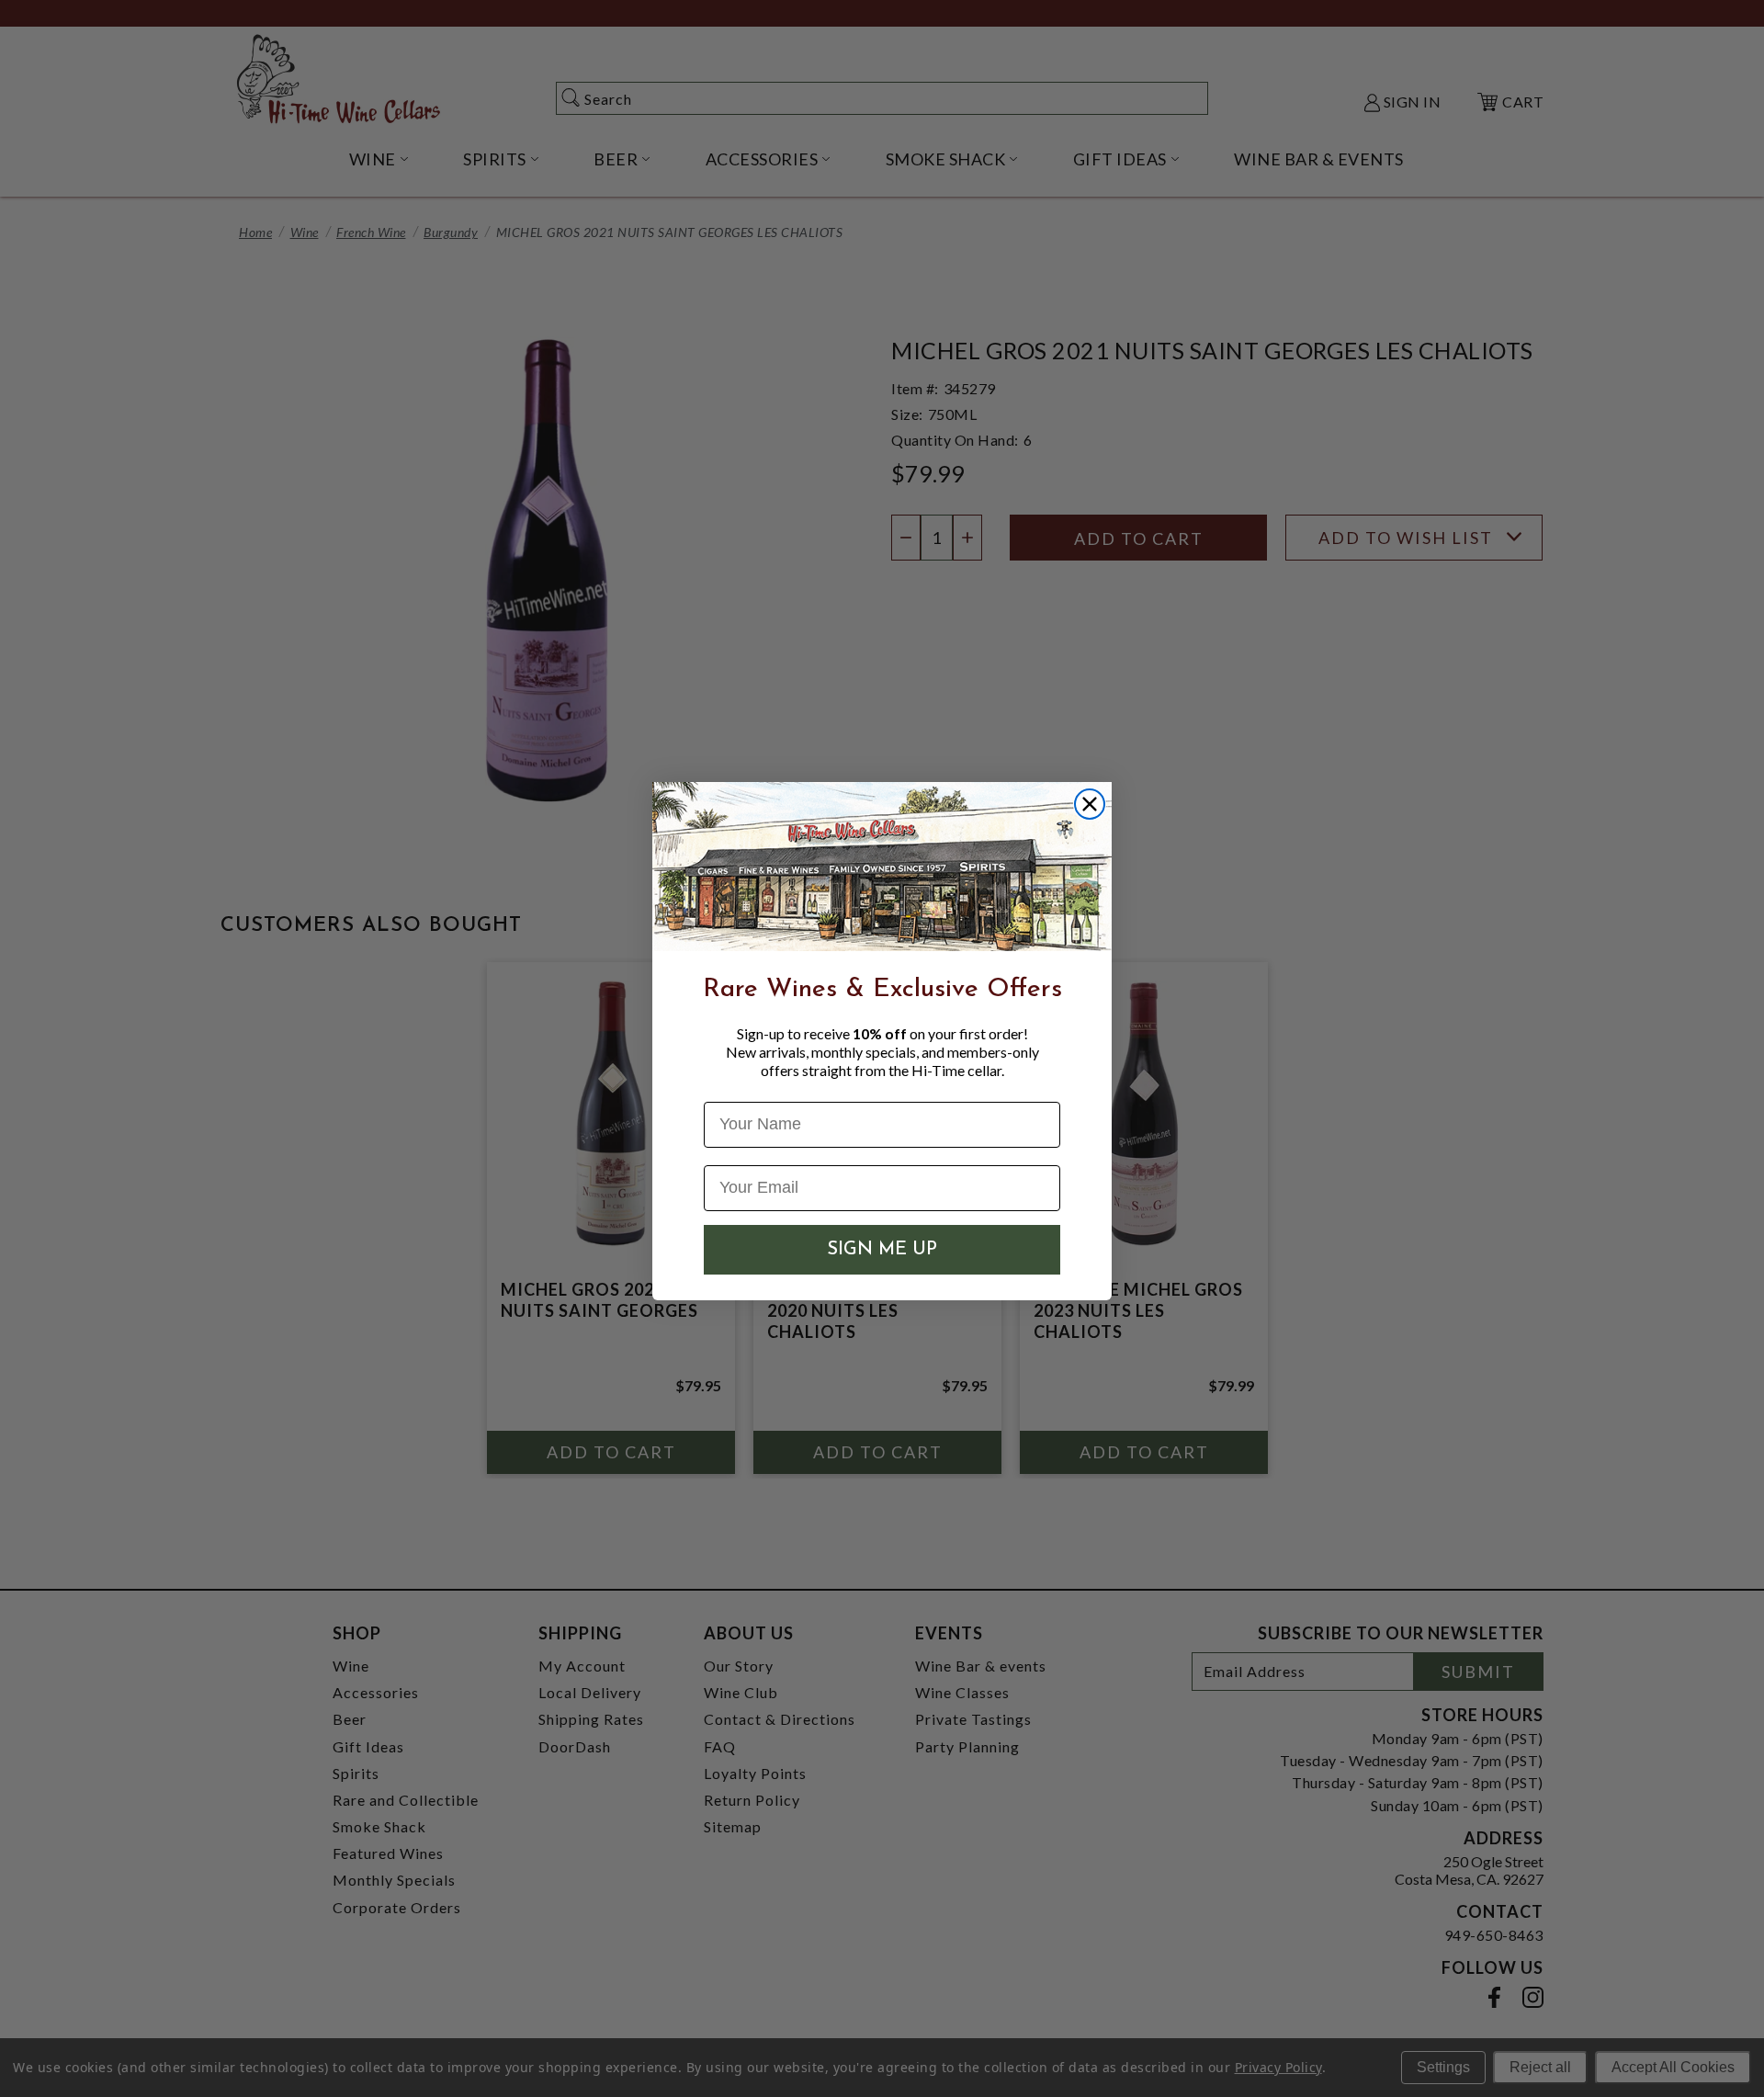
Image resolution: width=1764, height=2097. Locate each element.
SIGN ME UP (882, 1250)
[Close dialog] (1090, 804)
